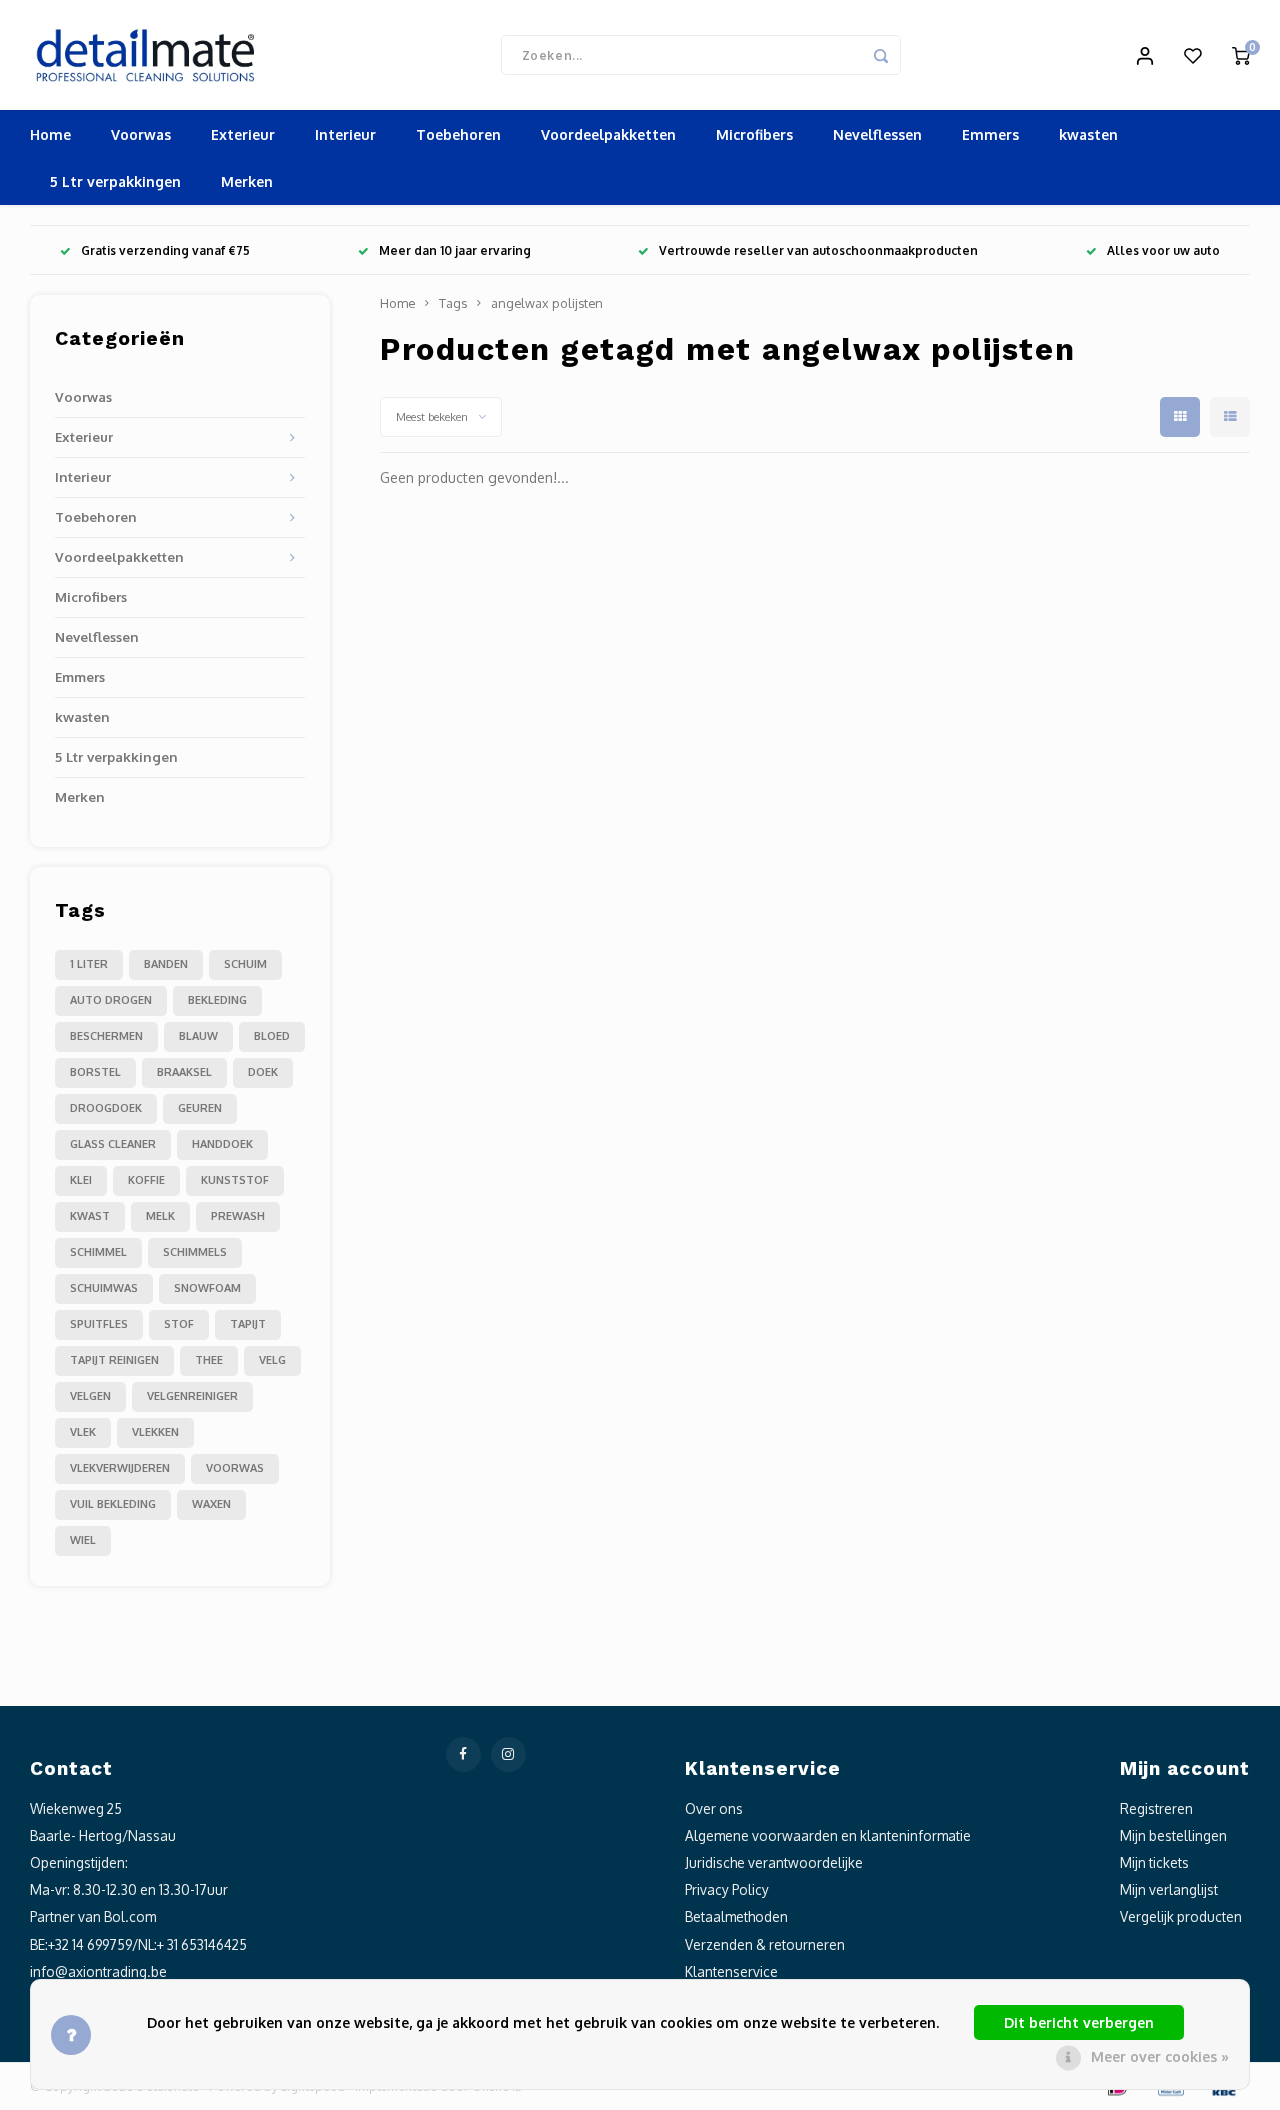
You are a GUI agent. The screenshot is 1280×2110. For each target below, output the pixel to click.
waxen (211, 1504)
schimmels (195, 1252)
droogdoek (106, 1108)
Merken (247, 181)
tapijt (248, 1324)
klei (81, 1180)
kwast (90, 1216)
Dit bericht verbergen (1079, 2022)
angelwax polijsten (547, 303)
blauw (198, 1036)
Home (50, 134)
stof (179, 1324)
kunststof (235, 1180)
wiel (83, 1540)
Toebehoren (458, 134)
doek (263, 1072)
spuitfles (99, 1324)
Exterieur (243, 134)
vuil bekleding (113, 1504)
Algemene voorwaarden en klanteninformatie (828, 1835)
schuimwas (104, 1288)
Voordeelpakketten (608, 134)
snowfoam (207, 1288)
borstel (95, 1072)
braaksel (184, 1072)
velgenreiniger (192, 1396)
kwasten (1088, 134)
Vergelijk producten (1181, 1916)
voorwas (235, 1468)
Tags (453, 303)
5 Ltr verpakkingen (115, 181)
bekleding (217, 1000)
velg (272, 1360)
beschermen (106, 1036)
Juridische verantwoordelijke (774, 1862)
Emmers (990, 134)
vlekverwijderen (120, 1468)
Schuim (245, 964)
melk (160, 1216)
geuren (200, 1108)
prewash (238, 1216)
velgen (90, 1396)
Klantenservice (731, 1971)
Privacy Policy (727, 1889)
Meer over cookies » (1160, 2056)
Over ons (714, 1808)
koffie (146, 1180)
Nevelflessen (877, 134)
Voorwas (141, 134)
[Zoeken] (881, 55)
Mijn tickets (1154, 1862)
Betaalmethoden (736, 1916)
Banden (166, 964)
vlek (83, 1432)
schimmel (98, 1252)
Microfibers (754, 134)
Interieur (345, 134)
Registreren (1156, 1808)
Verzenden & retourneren (765, 1944)
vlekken (155, 1432)
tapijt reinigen (114, 1360)
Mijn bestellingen (1173, 1835)
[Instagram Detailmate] (508, 1754)
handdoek (222, 1144)
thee (209, 1360)
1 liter (89, 964)
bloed (272, 1036)
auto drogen (111, 1000)
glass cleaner (113, 1144)
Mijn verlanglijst (1169, 1889)
